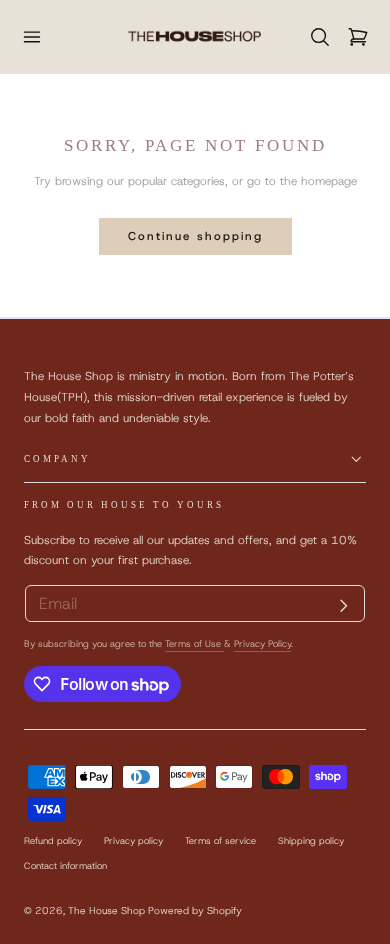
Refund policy (53, 841)
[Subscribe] (344, 606)
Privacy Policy (262, 644)
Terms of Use (194, 644)
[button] (31, 36)
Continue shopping (195, 236)
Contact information (65, 866)
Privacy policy (133, 841)
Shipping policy (311, 841)
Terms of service (220, 841)
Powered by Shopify (195, 910)
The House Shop (106, 910)
